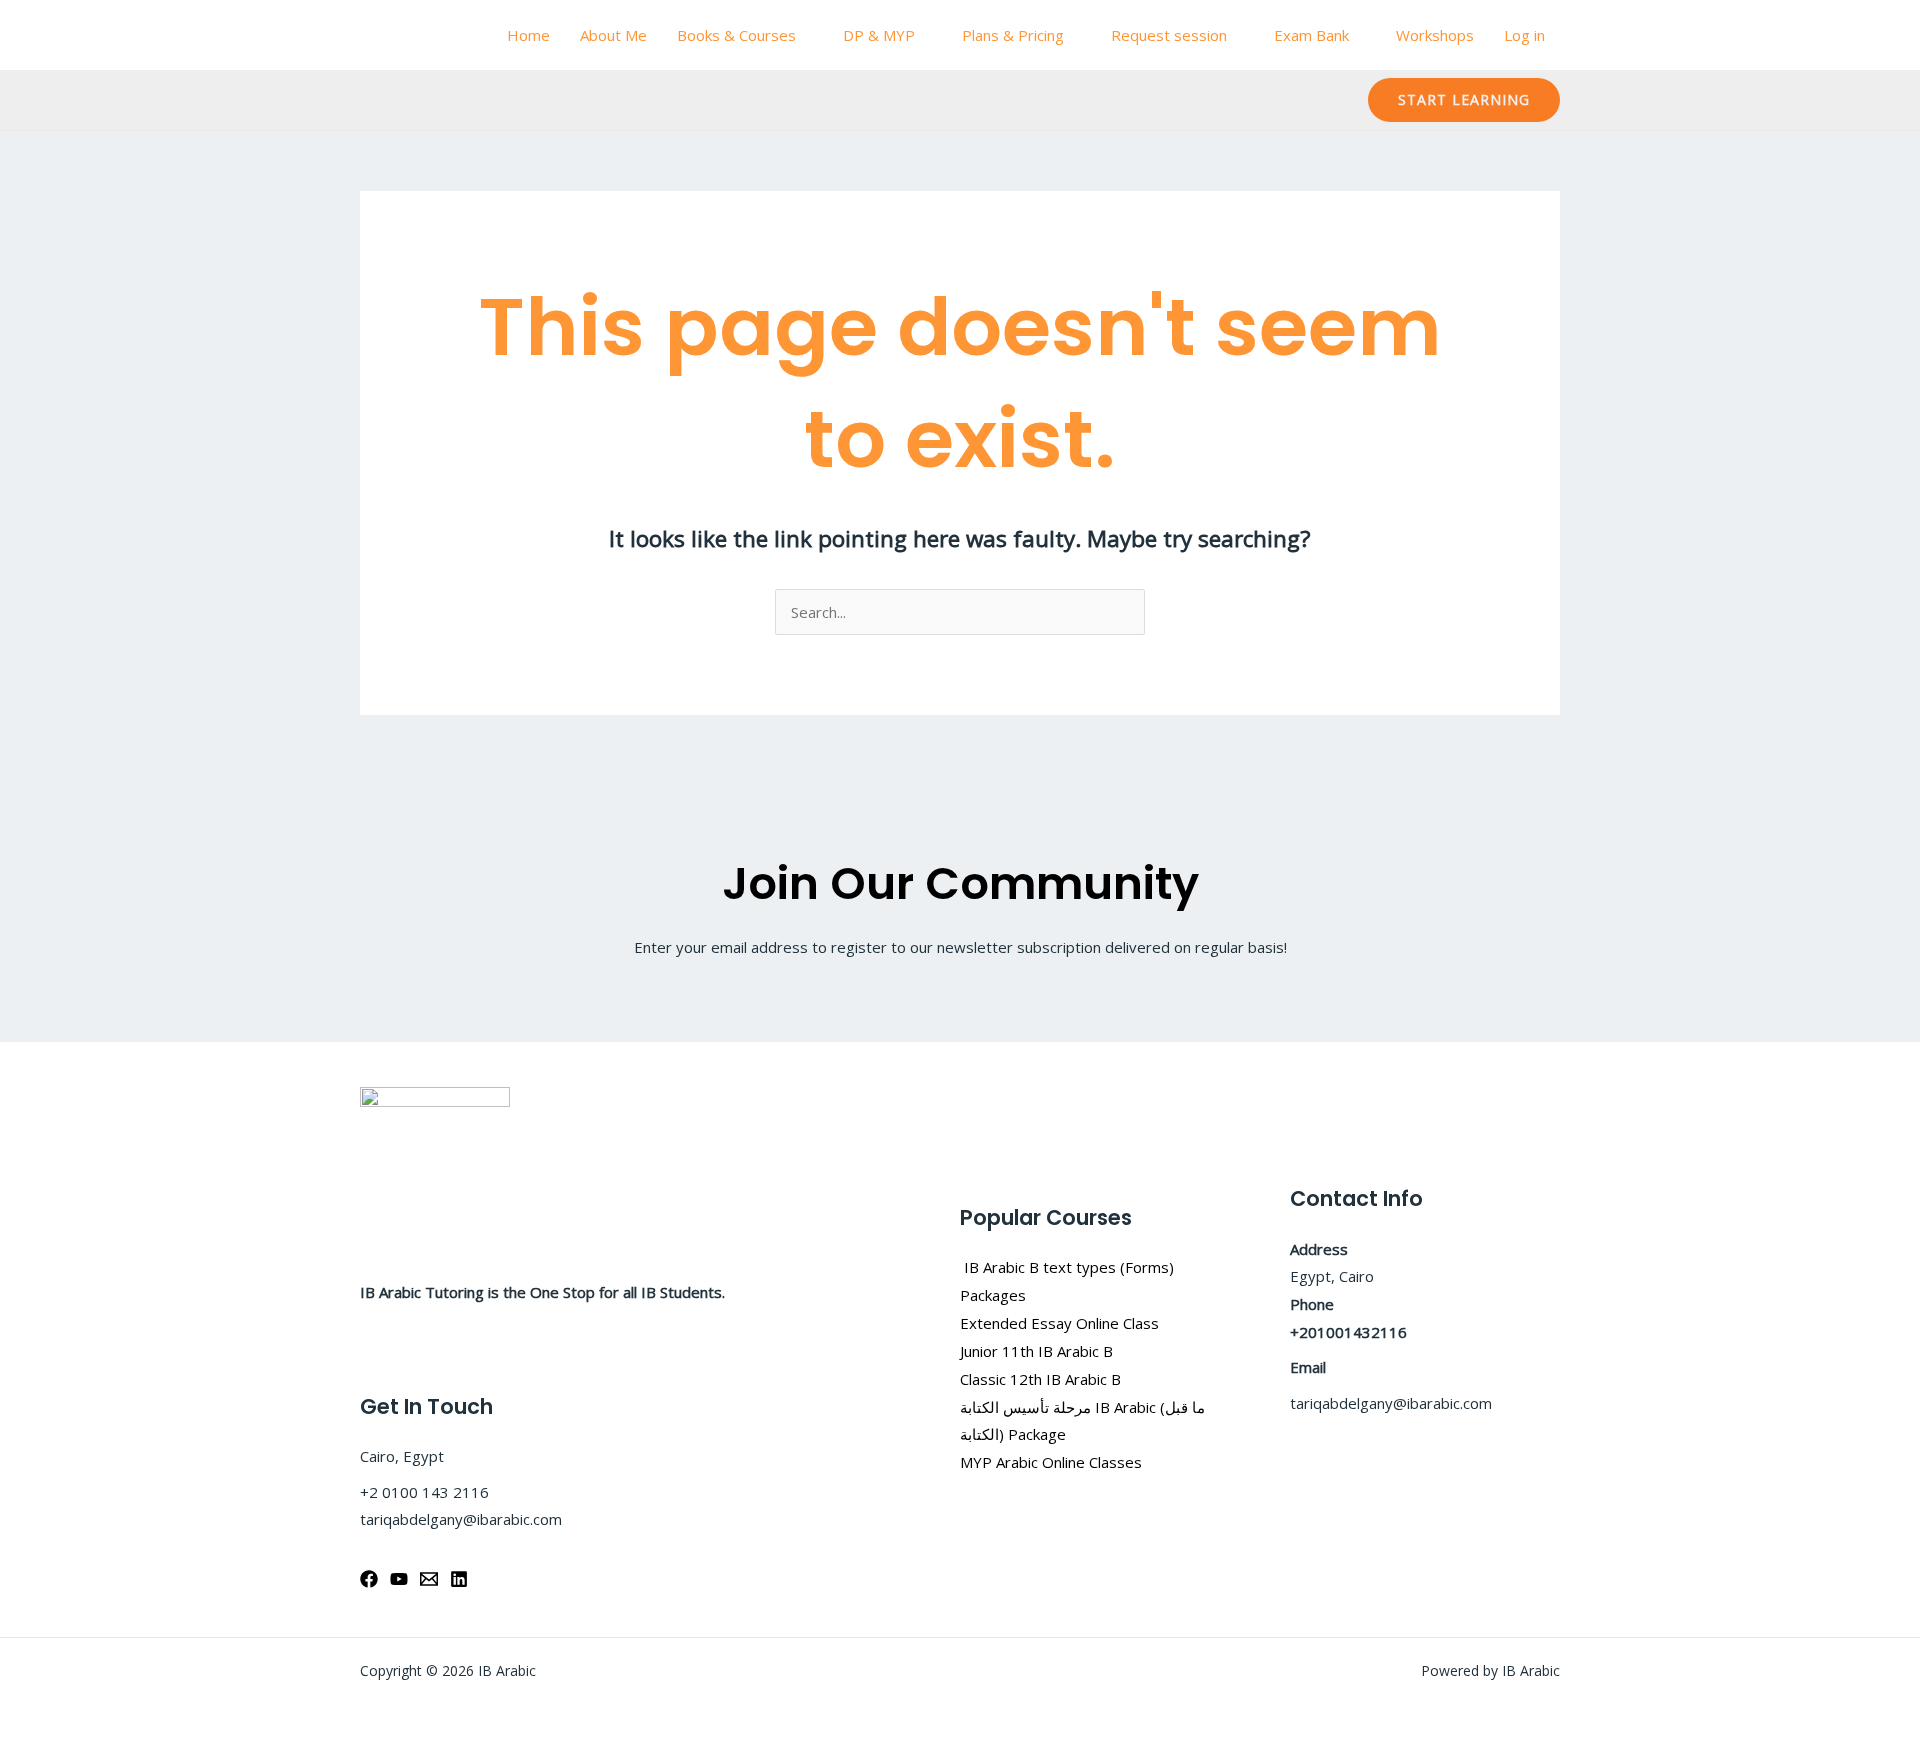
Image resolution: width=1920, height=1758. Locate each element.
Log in (1524, 35)
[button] (1464, 100)
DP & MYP (879, 35)
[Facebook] (369, 1579)
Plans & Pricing (1013, 35)
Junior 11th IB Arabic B (1038, 1351)
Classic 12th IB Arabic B (1040, 1379)
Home (528, 35)
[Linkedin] (459, 1579)
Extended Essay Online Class (1059, 1323)
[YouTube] (399, 1579)
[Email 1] (429, 1579)
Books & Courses (736, 35)
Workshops (1435, 35)
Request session (1169, 35)
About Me (613, 35)
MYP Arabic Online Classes (1051, 1462)
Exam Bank (1311, 35)
